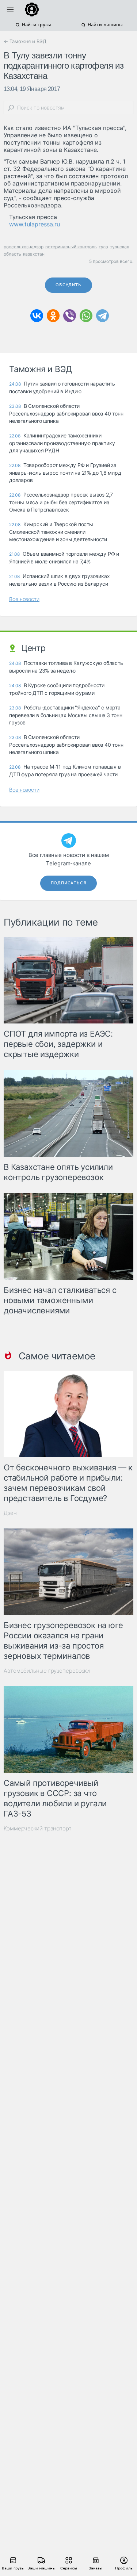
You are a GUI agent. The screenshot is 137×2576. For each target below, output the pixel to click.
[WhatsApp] (86, 316)
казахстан (34, 254)
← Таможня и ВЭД (25, 41)
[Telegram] (102, 316)
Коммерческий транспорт (38, 1828)
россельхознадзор (24, 247)
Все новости (24, 599)
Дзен (10, 1513)
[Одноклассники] (53, 316)
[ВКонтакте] (37, 316)
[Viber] (70, 316)
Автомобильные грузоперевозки (47, 1671)
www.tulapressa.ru (35, 224)
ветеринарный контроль (71, 247)
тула (103, 247)
